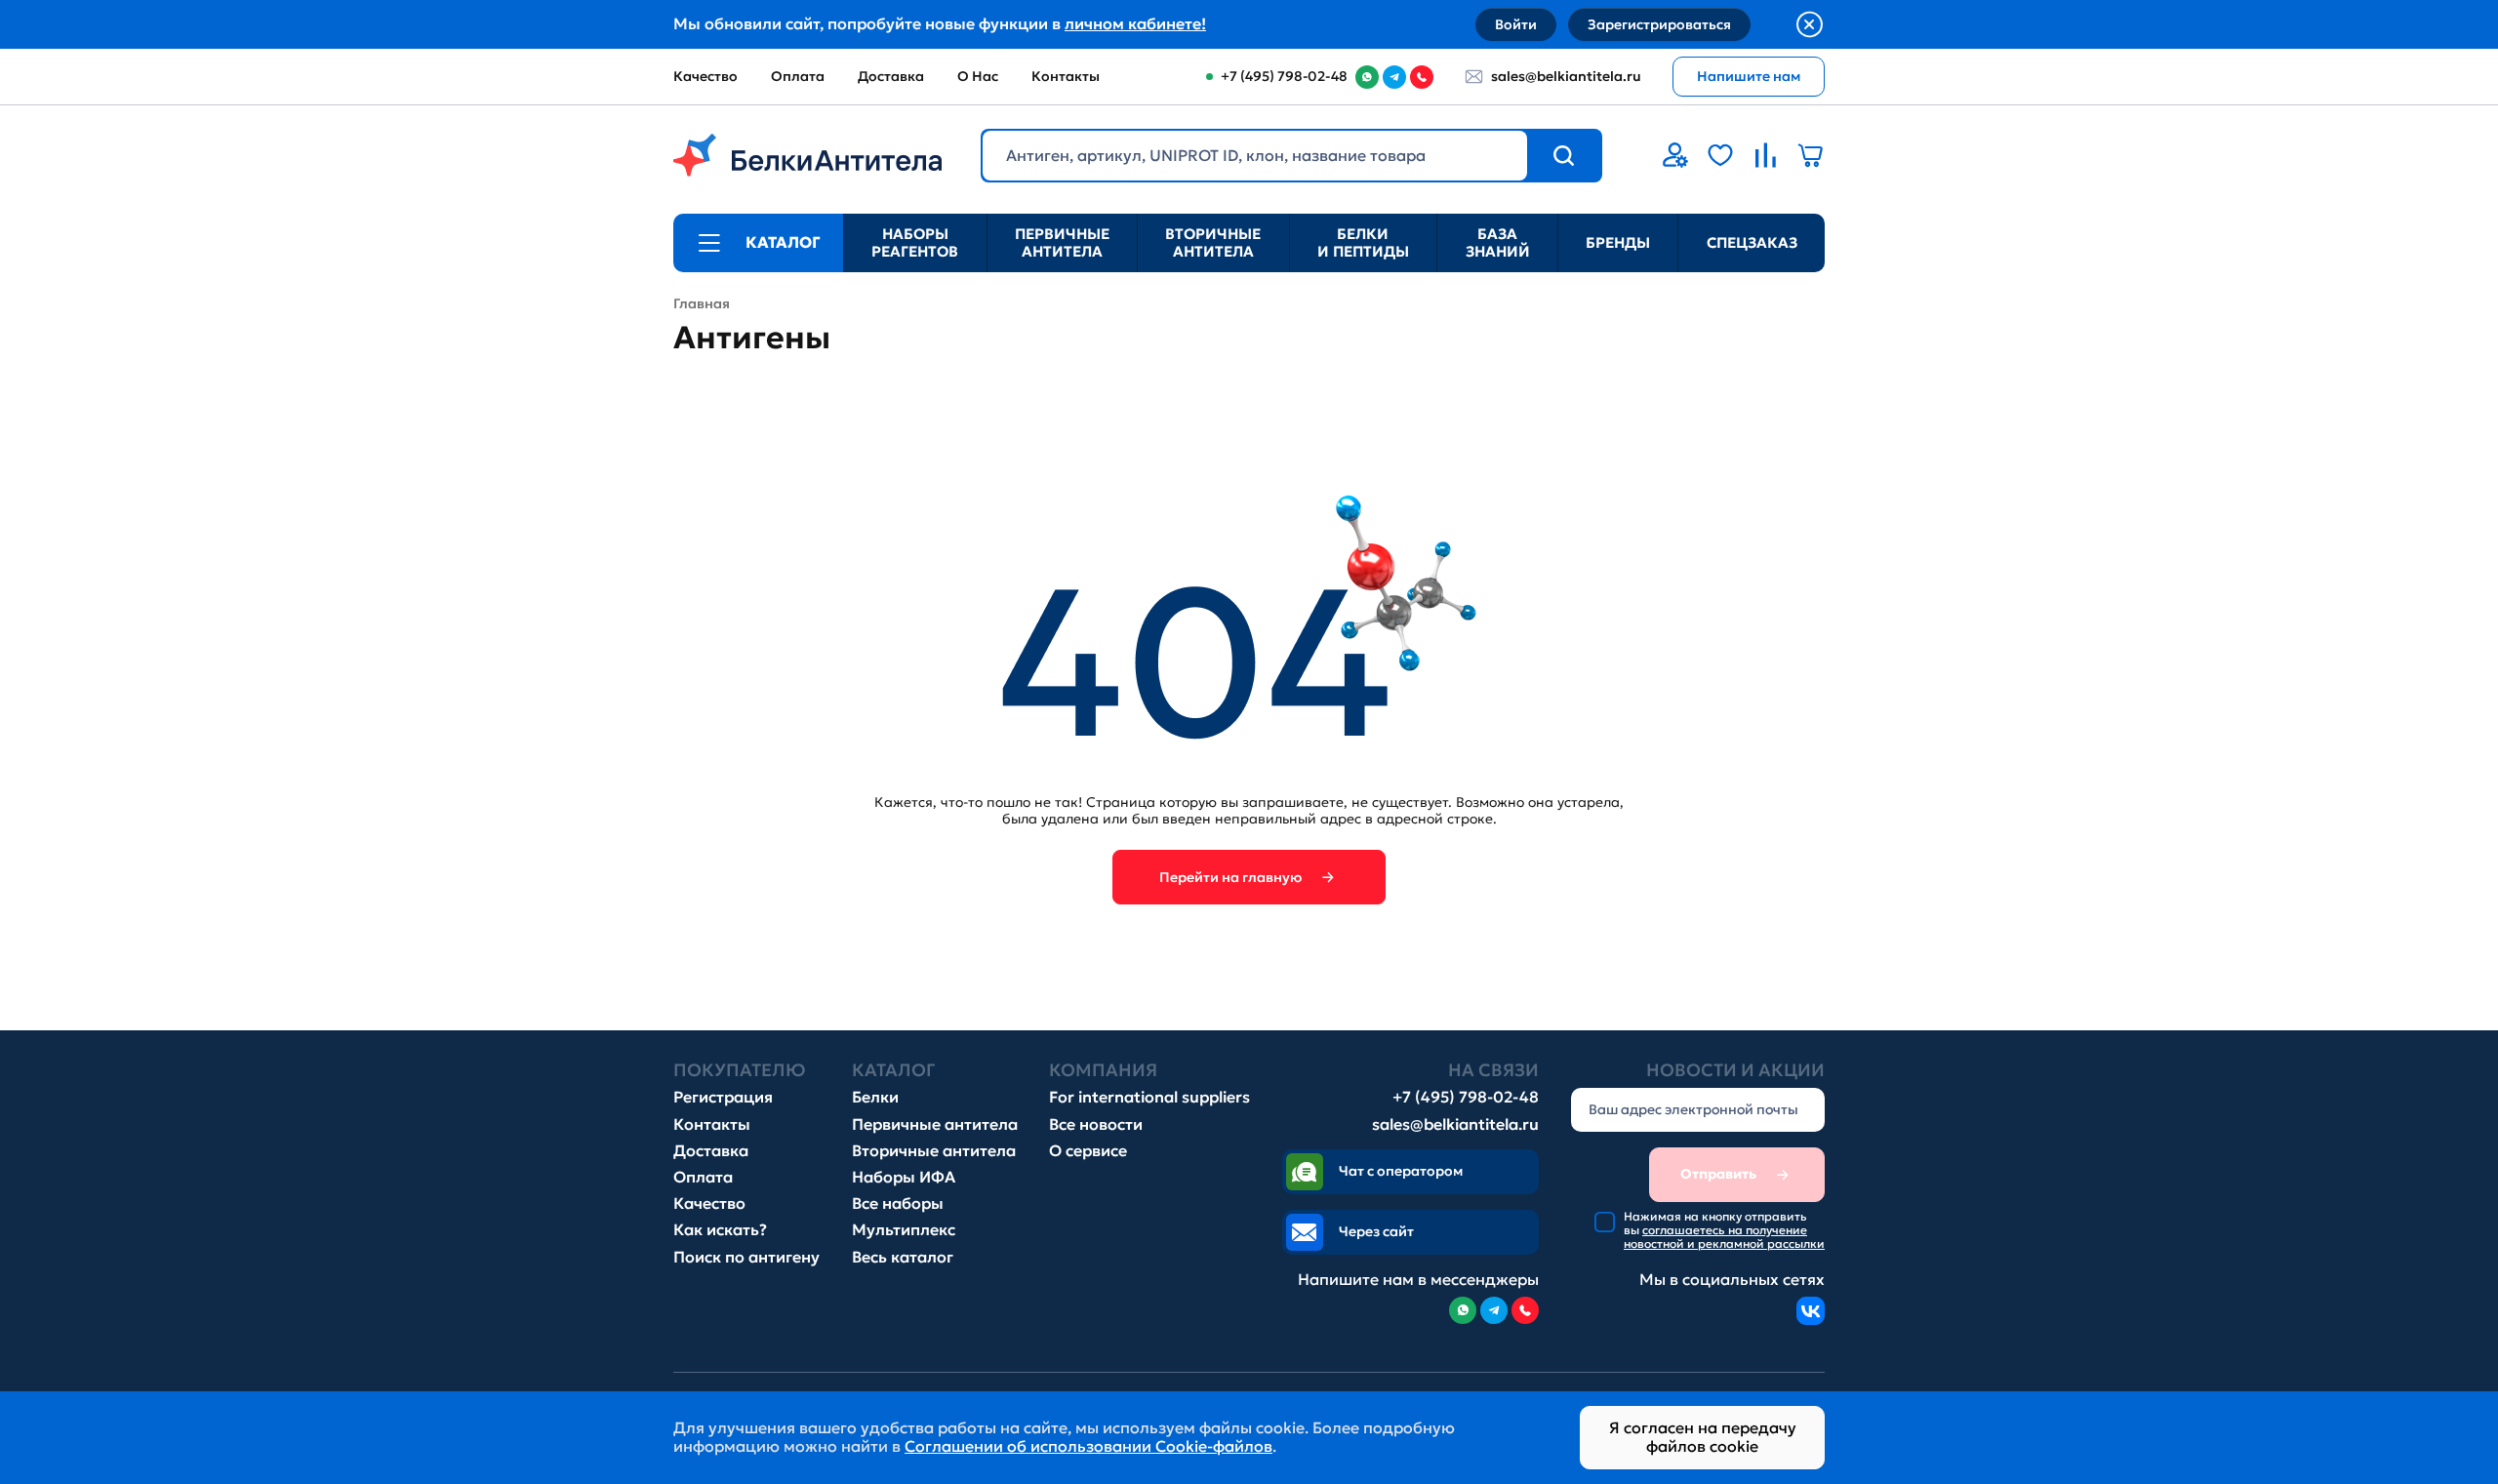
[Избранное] (1720, 155)
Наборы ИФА (904, 1177)
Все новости (1096, 1124)
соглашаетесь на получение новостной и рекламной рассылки (1724, 1237)
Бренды (1618, 242)
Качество (705, 76)
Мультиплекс (904, 1230)
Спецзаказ (1752, 242)
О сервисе (1088, 1151)
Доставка (891, 76)
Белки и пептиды (1363, 242)
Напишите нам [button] (1749, 76)
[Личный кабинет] (1675, 155)
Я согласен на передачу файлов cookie (1703, 1437)
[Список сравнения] (1765, 155)
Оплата (798, 76)
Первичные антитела (1062, 242)
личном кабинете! (1135, 23)
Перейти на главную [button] (1230, 877)
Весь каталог (903, 1257)
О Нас (978, 76)
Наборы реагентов (915, 242)
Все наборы (898, 1203)
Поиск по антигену (746, 1257)
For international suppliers (1149, 1097)
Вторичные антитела (1213, 242)
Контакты (1066, 76)
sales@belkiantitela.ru (1566, 76)
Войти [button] (1516, 24)
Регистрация (723, 1097)
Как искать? (720, 1230)
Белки (875, 1097)
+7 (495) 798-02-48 (1466, 1097)
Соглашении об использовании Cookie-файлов (1088, 1446)
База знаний (1498, 242)
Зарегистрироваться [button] (1659, 24)
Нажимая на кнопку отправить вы (1724, 1231)
